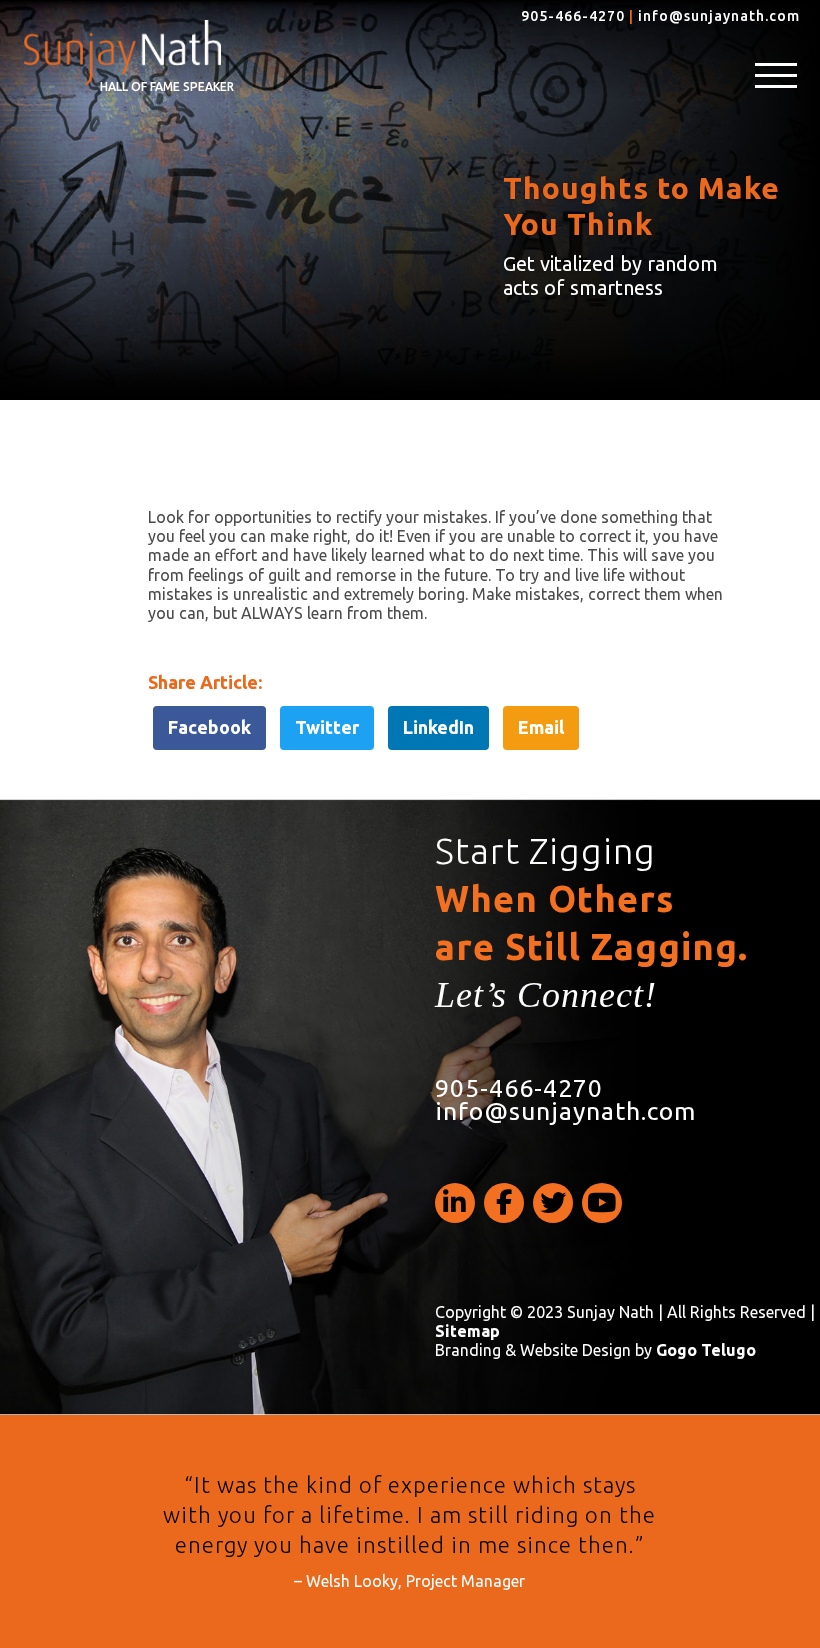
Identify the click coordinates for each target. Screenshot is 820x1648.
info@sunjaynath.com (719, 16)
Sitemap (467, 1331)
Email (541, 727)
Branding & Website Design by (595, 1350)
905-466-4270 (573, 16)
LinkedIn (438, 727)
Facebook (209, 727)
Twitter (327, 727)
